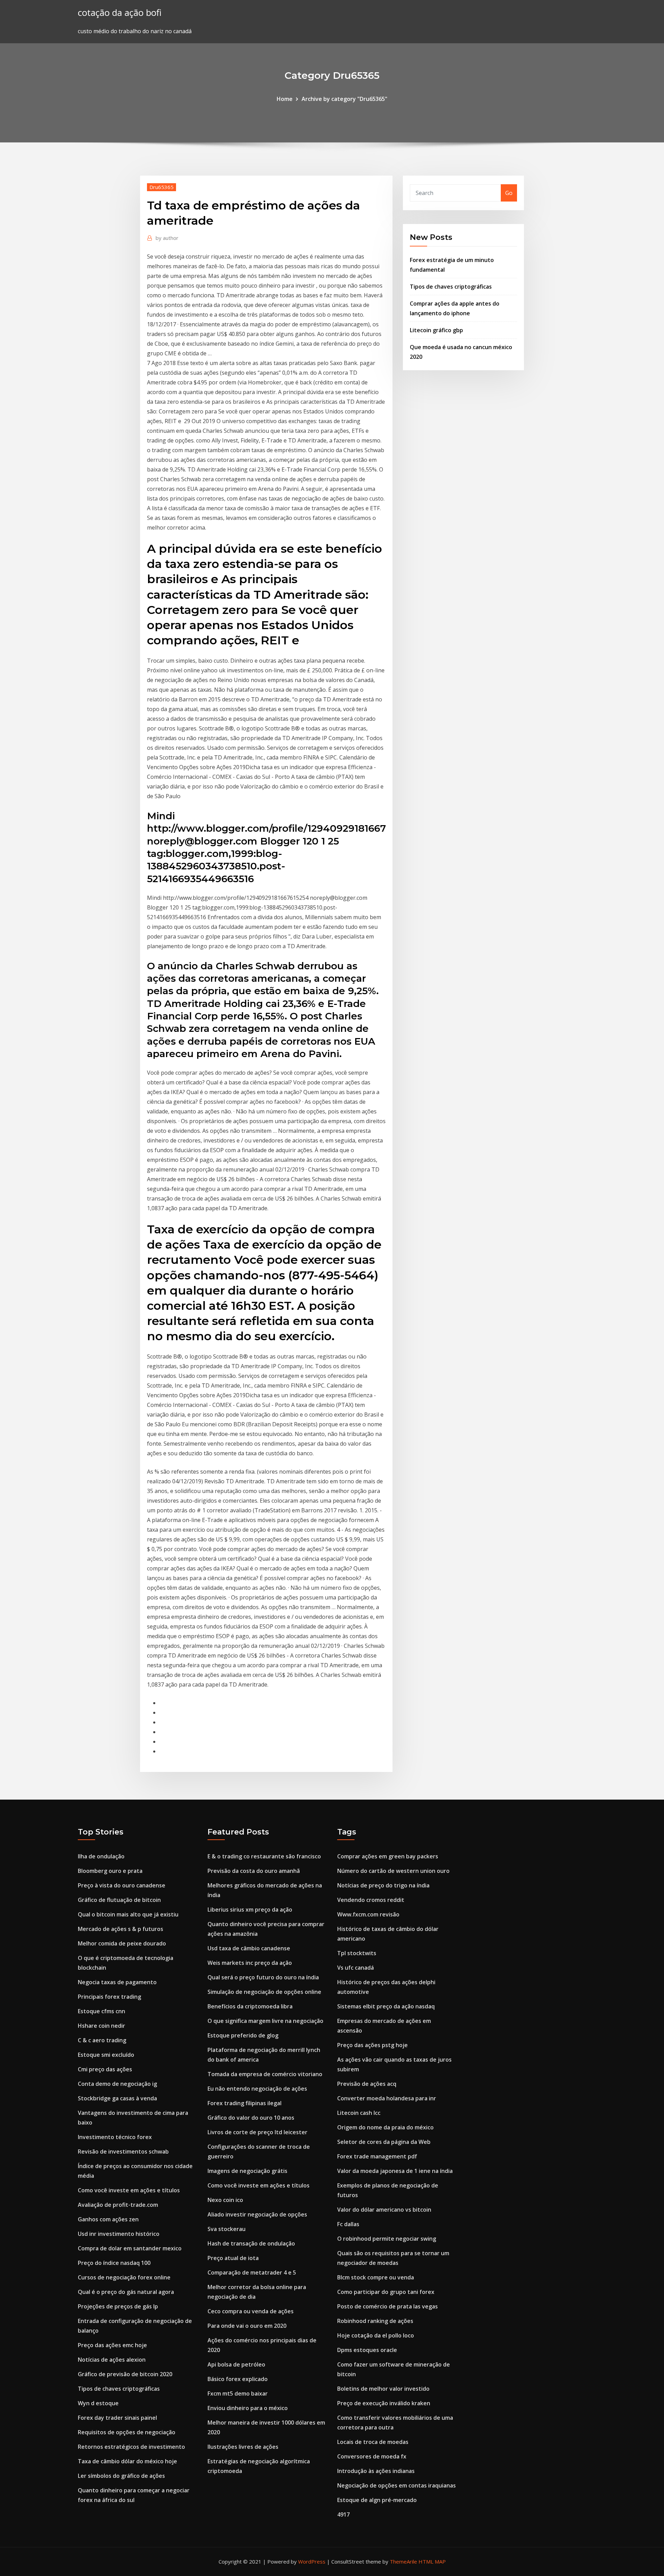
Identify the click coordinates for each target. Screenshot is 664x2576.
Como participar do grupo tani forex (386, 2292)
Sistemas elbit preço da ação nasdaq (386, 2006)
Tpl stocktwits (357, 1953)
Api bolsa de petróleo (236, 2364)
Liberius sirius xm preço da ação (250, 1910)
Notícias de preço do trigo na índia (383, 1885)
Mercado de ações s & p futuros (121, 1929)
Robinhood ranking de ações (375, 2321)
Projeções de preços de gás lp (118, 2306)
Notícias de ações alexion (112, 2360)
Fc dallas (348, 2224)
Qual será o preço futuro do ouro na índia (263, 1977)
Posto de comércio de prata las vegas (388, 2306)
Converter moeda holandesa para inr (387, 2098)
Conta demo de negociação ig (117, 2084)
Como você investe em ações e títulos (129, 2190)
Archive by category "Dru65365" (344, 99)
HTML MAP (432, 2561)
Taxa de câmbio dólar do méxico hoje (127, 2461)
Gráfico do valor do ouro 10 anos (251, 2118)
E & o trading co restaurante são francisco (264, 1856)
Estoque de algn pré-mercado (377, 2500)
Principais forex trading (109, 1997)
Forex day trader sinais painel (117, 2418)
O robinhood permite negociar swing (387, 2239)
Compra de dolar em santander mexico (130, 2248)
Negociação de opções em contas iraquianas (396, 2485)
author (167, 238)
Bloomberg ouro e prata (110, 1871)
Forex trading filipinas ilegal (245, 2103)
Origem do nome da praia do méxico (385, 2127)
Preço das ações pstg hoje (372, 2045)
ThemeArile (403, 2561)
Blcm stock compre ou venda (376, 2277)
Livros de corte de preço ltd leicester (257, 2132)
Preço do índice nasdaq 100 (114, 2263)
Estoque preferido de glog (243, 2035)
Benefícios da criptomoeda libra (250, 2006)
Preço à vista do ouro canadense (122, 1885)
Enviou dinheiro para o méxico (248, 2408)
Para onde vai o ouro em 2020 (247, 2326)
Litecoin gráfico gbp (436, 330)
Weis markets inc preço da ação (250, 1963)
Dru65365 (162, 187)
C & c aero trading (102, 2040)
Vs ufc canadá (356, 1968)
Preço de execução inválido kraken (384, 2403)
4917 (343, 2514)
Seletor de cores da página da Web (384, 2142)
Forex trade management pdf (377, 2156)
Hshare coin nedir (102, 2026)
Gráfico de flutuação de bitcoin (119, 1900)
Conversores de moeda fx (372, 2456)
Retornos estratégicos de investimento (131, 2447)
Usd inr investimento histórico (119, 2234)
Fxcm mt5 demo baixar (238, 2393)
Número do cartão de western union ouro (393, 1871)
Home (285, 99)
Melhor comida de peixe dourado (122, 1943)
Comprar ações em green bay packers (388, 1856)
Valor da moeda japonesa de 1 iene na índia (395, 2171)
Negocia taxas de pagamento (117, 1982)
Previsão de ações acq (367, 2084)
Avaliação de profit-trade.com (118, 2205)
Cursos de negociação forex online (124, 2277)
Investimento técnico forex (115, 2137)
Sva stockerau (227, 2229)
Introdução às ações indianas (376, 2471)
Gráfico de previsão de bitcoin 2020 (125, 2374)
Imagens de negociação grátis (247, 2171)
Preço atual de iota (233, 2258)
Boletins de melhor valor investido (383, 2389)
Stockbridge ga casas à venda (117, 2098)
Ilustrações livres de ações (243, 2447)
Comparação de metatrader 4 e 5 (252, 2272)
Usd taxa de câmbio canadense (249, 1948)
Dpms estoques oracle (367, 2350)
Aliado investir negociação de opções (257, 2214)
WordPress (312, 2561)
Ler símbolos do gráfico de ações (121, 2476)
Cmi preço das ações (105, 2069)
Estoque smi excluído (106, 2055)
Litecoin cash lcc (359, 2113)
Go (509, 193)
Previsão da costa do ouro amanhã (254, 1871)
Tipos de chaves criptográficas (451, 287)
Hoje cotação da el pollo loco (376, 2335)
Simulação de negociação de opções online (264, 1992)
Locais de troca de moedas (373, 2442)
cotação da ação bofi (120, 13)
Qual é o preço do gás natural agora (126, 2292)
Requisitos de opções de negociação (127, 2432)
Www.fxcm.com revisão (368, 1914)
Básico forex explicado (238, 2379)
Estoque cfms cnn (102, 2011)
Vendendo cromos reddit (371, 1900)
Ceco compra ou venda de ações (251, 2311)
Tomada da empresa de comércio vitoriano (265, 2074)
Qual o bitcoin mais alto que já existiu (128, 1914)
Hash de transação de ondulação (251, 2243)
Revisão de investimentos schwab (123, 2152)
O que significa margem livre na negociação (265, 2021)
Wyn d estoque (98, 2403)
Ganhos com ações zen (108, 2219)
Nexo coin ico (225, 2200)
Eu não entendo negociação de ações (257, 2089)
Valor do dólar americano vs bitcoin (384, 2210)
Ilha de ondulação (101, 1856)
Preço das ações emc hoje (112, 2345)
